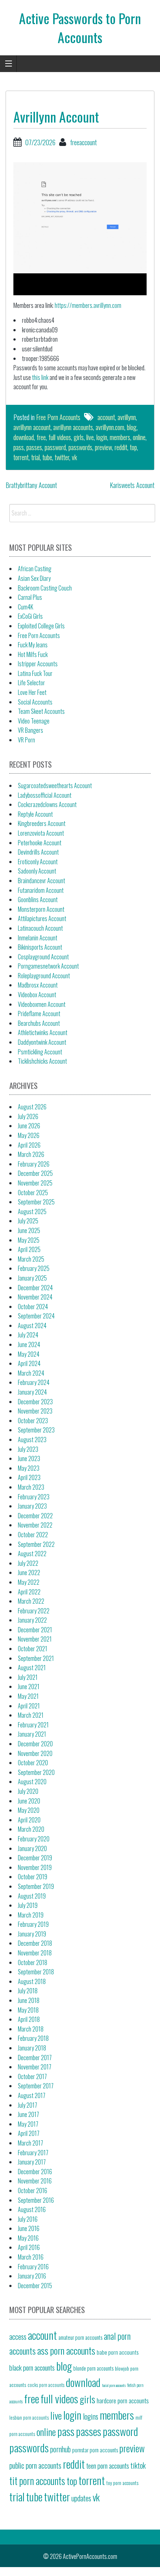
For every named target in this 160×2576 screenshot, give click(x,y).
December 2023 (35, 1402)
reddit (121, 447)
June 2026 (29, 1126)
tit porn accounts (37, 2481)
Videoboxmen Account (42, 1004)
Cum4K (25, 607)
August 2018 (32, 1981)
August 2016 (32, 2209)
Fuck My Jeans (33, 645)
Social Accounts (35, 702)
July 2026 (28, 1116)
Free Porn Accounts (58, 417)
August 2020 (32, 1782)
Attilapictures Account (42, 918)
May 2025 (29, 1240)
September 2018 (36, 1972)
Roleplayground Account (44, 976)
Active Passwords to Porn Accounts (80, 27)
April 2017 (29, 2133)
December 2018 (35, 1943)
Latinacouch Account (40, 928)
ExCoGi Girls (30, 616)
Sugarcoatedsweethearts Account (55, 786)
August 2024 (32, 1326)
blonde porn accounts (93, 2368)
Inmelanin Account (38, 938)
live (90, 437)
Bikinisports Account (40, 947)
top (133, 447)
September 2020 (36, 1772)
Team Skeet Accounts (41, 711)
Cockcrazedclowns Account (47, 804)
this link (40, 377)
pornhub (60, 2449)
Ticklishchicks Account (42, 1061)
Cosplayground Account (43, 957)
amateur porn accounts (80, 2337)
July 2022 (28, 1563)
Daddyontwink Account (42, 1042)
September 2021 (36, 1658)
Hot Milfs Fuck (33, 654)
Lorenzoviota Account (41, 833)
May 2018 (28, 2010)
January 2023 (32, 1506)
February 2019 (33, 1924)
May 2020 (29, 1810)
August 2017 (32, 2095)
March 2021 (31, 1715)
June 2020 (29, 1801)
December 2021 (35, 1630)
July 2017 (28, 2105)
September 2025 (36, 1202)
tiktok (138, 2465)
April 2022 (29, 1592)
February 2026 (34, 1164)
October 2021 (33, 1649)
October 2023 (33, 1421)
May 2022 (29, 1582)
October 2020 (33, 1763)
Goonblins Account (38, 900)
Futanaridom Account (41, 890)
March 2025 (31, 1259)
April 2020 (29, 1820)
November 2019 (35, 1867)
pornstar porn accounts (95, 2450)
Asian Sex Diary (34, 578)
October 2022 (33, 1535)
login (102, 437)
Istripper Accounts (38, 664)
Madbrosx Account (38, 985)
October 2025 (33, 1193)
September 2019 (36, 1886)
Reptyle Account (35, 814)
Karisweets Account (132, 485)
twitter (62, 457)
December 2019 (35, 1858)
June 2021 (29, 1687)
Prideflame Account (39, 1014)
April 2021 (29, 1706)
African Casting (35, 569)
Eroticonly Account (38, 862)
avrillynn (127, 417)
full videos (60, 437)
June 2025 (29, 1230)
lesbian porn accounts (29, 2417)
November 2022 (35, 1525)
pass (19, 447)
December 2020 (35, 1744)
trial (36, 457)
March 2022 (31, 1601)
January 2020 (32, 1848)
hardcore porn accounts (123, 2400)
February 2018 (33, 2038)
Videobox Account (37, 995)
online (139, 437)
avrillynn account (32, 427)
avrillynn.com (110, 427)
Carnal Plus (30, 597)
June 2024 (29, 1344)
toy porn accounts (122, 2483)
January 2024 (32, 1392)
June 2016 (29, 2228)
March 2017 (31, 2143)
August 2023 (32, 1440)
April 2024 (29, 1363)
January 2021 (32, 1734)
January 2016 (32, 2276)
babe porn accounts (118, 2352)
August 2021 (32, 1668)
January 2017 (32, 2162)
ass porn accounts (66, 2350)
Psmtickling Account (40, 1052)
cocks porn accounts (46, 2385)
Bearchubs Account (39, 1023)
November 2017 (35, 2067)
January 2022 (32, 1620)
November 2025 (35, 1183)
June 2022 (29, 1572)
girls (79, 437)
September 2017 (36, 2086)
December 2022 (35, 1516)
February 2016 (33, 2267)
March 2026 (31, 1154)
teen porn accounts (108, 2466)
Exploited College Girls (41, 626)
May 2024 (29, 1354)
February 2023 (34, 1497)
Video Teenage (34, 721)
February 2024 (34, 1382)
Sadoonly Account (37, 871)
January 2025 (32, 1278)
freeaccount (83, 142)
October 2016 (33, 2190)
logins (91, 2416)
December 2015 (35, 2286)
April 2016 (29, 2247)
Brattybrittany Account (31, 485)
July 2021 (28, 1677)
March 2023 (31, 1487)
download (24, 437)
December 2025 (35, 1173)
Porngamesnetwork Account (48, 966)
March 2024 (31, 1373)
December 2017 (35, 2058)
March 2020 (31, 1829)
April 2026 (29, 1145)
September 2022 (36, 1544)
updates (81, 2498)
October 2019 (33, 1877)
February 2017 (33, 2153)
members (120, 437)
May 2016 (28, 2238)
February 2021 (33, 1725)
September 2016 (36, 2200)
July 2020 (28, 1791)
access (18, 2336)
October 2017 (32, 2076)
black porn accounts (32, 2367)
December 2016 (35, 2172)
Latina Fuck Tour (35, 673)
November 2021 (35, 1639)
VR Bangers (31, 730)
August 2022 (32, 1554)
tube (47, 457)
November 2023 (35, 1411)
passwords (80, 447)
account (106, 417)
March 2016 (31, 2257)
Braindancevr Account (41, 881)
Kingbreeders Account (42, 823)
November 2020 (35, 1753)
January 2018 (32, 2048)
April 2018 (29, 2019)
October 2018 (33, 1962)
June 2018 (29, 2000)
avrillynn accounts (73, 427)
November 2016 (35, 2181)
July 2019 (28, 1905)
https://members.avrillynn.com (88, 305)
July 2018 (28, 1991)
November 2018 (35, 1953)
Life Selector (31, 683)
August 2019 (32, 1896)
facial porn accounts (114, 2385)
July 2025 (28, 1221)
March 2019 (31, 1915)
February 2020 (34, 1839)
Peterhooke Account (40, 843)
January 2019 (32, 1934)
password (55, 447)
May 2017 (28, 2124)
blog (132, 427)
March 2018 (31, 2029)
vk (74, 457)
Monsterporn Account (41, 909)
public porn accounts (35, 2465)
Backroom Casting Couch (45, 588)
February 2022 (34, 1611)
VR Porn (26, 740)
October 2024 (33, 1307)
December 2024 (35, 1288)
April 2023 (29, 1477)
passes (34, 447)
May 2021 (28, 1696)
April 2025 (29, 1249)
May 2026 (29, 1135)
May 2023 (29, 1468)
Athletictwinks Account (43, 1032)
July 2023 (28, 1449)
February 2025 (34, 1268)
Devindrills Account (38, 852)
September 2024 (36, 1316)
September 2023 (36, 1430)
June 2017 (28, 2114)
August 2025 (32, 1211)
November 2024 (35, 1297)
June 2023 (29, 1458)
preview (103, 447)
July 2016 (28, 2219)
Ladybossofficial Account (45, 795)
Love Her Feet (32, 692)
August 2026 (32, 1107)
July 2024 (28, 1335)
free (41, 437)
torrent (21, 457)
